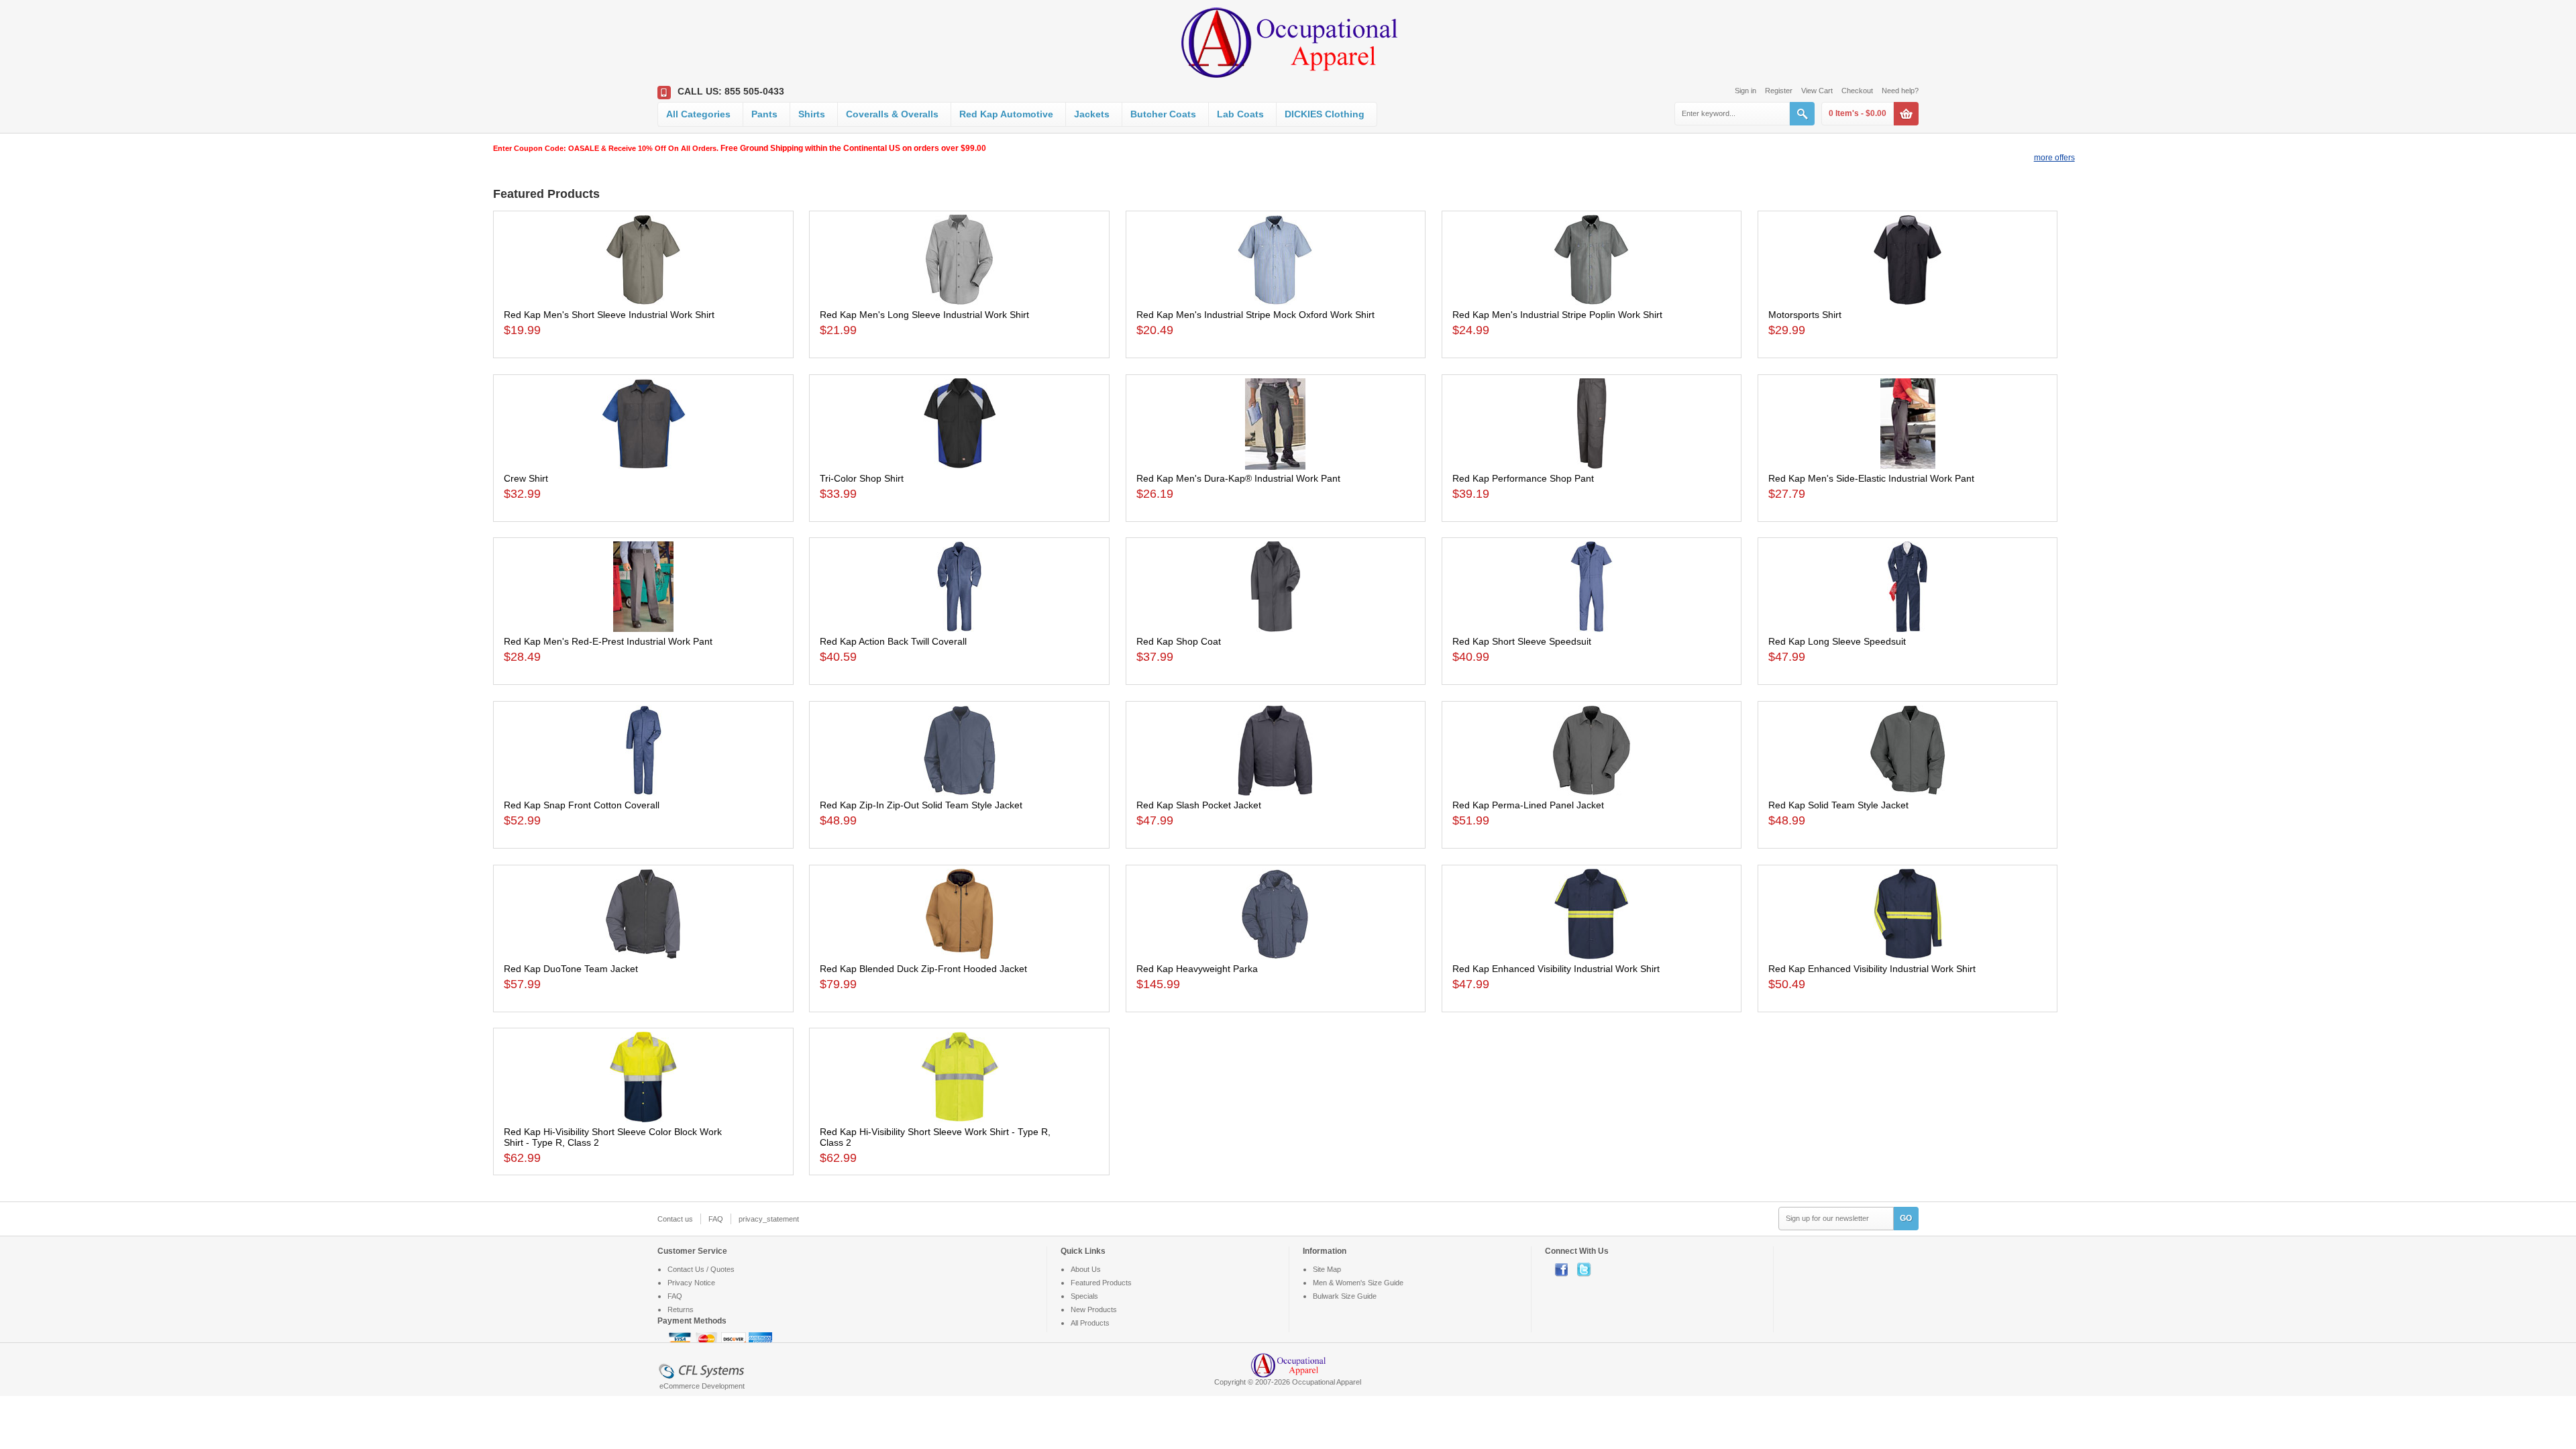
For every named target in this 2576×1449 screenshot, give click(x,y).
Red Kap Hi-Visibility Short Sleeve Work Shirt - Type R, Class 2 (935, 1137)
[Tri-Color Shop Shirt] (959, 424)
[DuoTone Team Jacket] (643, 914)
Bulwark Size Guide (1345, 1296)
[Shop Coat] (1276, 587)
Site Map (1327, 1269)
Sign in (1746, 91)
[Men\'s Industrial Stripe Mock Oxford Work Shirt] (1276, 260)
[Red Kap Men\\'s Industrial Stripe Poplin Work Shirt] (1592, 260)
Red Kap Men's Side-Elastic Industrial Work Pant (1871, 478)
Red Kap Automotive (1006, 114)
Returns (681, 1309)
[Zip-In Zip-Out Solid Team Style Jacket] (959, 750)
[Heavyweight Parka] (1276, 914)
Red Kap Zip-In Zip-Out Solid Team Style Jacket (921, 805)
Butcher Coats (1163, 114)
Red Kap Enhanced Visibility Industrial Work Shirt (1556, 969)
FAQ (716, 1219)
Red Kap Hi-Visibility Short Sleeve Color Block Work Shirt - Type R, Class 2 (613, 1137)
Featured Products (1101, 1283)
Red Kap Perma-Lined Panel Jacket (1528, 805)
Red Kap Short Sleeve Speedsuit (1522, 641)
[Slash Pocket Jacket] (1276, 750)
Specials (1084, 1296)
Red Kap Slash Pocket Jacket (1199, 805)
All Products (1090, 1323)
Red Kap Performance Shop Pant (1523, 478)
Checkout (1857, 91)
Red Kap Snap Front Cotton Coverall (582, 805)
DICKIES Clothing (1325, 114)
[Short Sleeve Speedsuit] (1592, 587)
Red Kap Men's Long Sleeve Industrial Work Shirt (924, 315)
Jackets (1092, 114)
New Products (1094, 1309)
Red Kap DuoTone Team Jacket (571, 969)
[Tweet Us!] (1587, 1269)
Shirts (812, 114)
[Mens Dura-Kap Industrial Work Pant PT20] (1276, 424)
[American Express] (760, 1339)
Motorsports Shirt (1805, 315)
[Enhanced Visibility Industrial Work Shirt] (1592, 914)
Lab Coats (1240, 114)
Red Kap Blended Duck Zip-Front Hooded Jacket (923, 969)
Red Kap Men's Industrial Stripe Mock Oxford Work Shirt (1255, 315)
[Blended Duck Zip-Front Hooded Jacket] (959, 914)
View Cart (1817, 91)
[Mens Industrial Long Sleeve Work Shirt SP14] (959, 260)
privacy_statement (769, 1219)
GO (1906, 1218)
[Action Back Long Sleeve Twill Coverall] (959, 587)
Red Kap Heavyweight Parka (1197, 969)
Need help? (1900, 91)
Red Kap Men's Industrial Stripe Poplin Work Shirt (1557, 315)
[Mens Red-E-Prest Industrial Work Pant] (643, 587)
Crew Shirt (526, 478)
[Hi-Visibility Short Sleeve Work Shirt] (959, 1077)
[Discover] (735, 1339)
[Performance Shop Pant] (1592, 424)
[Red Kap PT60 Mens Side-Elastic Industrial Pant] (1908, 424)
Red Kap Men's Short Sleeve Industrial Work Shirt (609, 315)
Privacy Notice (691, 1283)
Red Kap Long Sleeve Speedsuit (1837, 641)
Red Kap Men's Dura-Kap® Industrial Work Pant (1238, 478)
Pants (764, 114)
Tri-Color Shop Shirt (862, 478)
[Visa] (681, 1339)
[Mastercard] (708, 1339)
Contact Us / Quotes (701, 1269)
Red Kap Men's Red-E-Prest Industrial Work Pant (608, 641)
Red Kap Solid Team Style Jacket (1838, 805)
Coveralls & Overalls (892, 114)
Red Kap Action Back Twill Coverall (893, 641)
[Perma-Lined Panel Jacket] (1592, 750)
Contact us (675, 1219)
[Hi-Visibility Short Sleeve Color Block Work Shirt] (643, 1077)
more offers (2054, 158)
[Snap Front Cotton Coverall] (643, 750)
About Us (1086, 1269)
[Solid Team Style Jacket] (1908, 750)
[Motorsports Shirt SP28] (1908, 260)
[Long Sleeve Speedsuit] (1908, 587)
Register (1779, 91)
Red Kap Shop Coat (1179, 641)
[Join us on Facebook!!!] (1566, 1269)
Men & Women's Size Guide (1358, 1283)
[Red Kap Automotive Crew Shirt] (643, 424)
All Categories (698, 114)
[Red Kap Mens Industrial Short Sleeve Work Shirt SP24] (643, 260)
